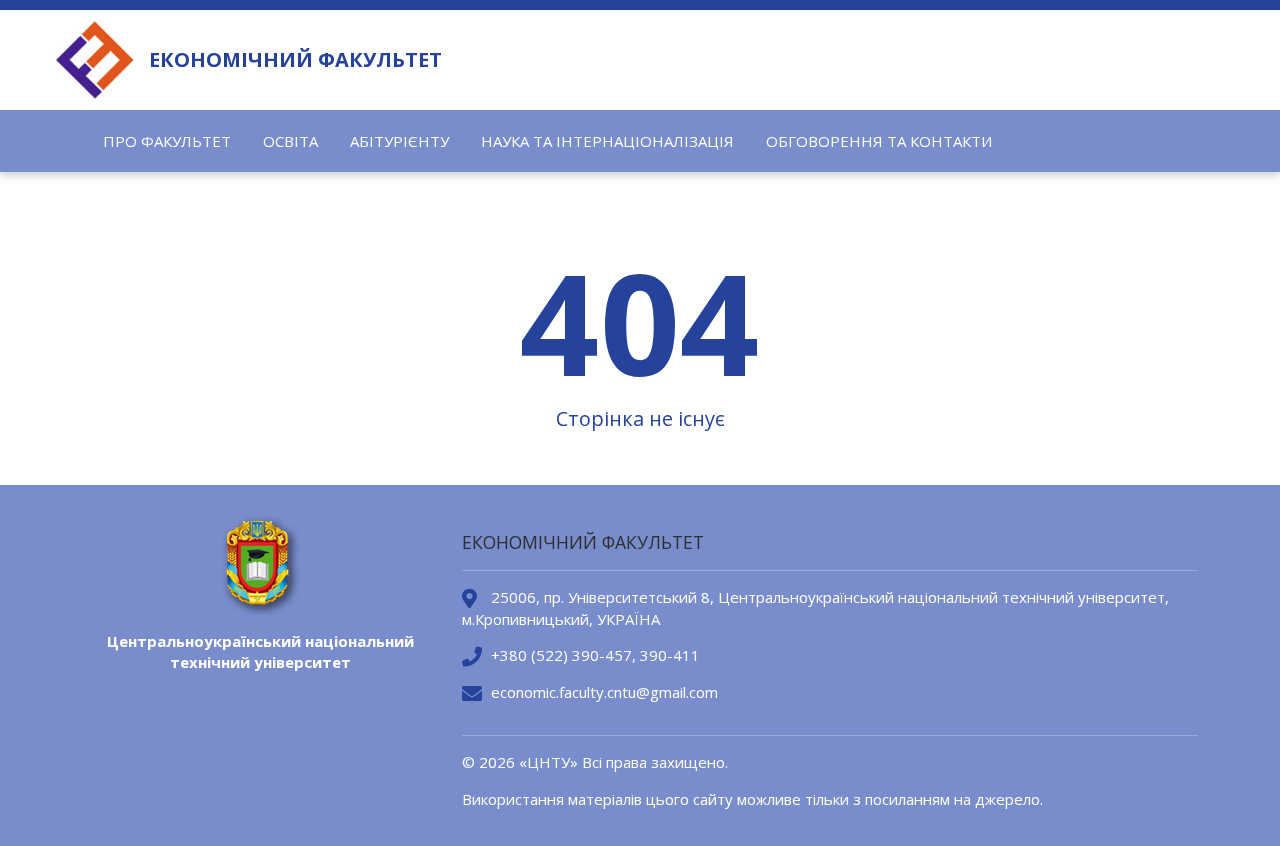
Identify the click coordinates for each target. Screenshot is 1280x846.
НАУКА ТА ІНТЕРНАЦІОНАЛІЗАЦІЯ (607, 141)
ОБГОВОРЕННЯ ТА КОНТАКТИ (879, 141)
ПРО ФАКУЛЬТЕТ (167, 141)
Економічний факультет (295, 60)
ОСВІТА (290, 141)
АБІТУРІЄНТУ (399, 141)
